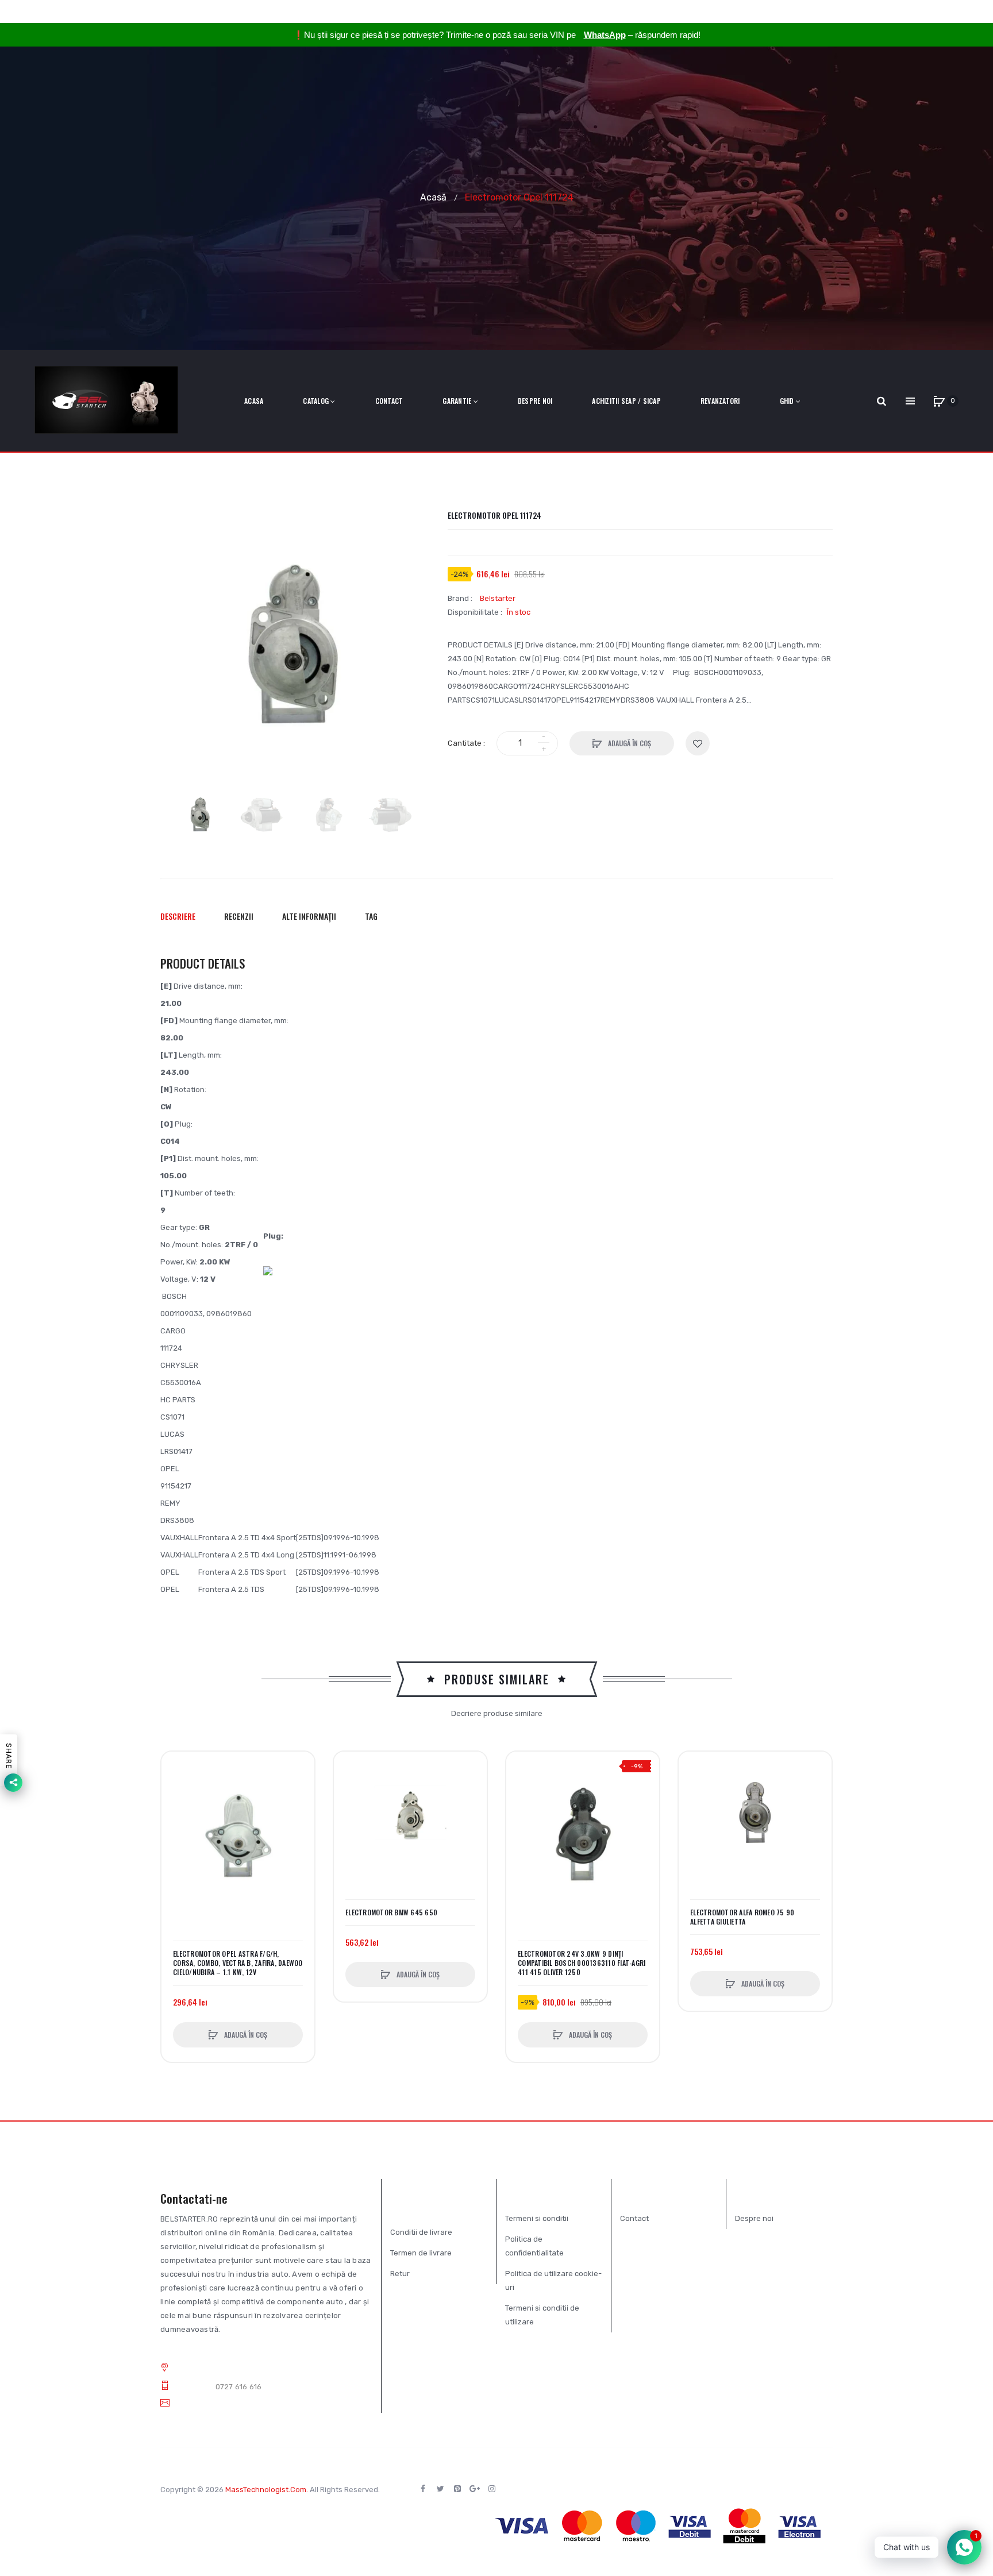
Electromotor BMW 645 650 (391, 1912)
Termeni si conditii (537, 2218)
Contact (634, 2218)
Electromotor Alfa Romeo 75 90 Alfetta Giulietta (742, 1917)
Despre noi (754, 2218)
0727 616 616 (239, 2387)
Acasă (433, 197)
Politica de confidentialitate (534, 2246)
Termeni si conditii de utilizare (542, 2315)
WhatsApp (605, 35)
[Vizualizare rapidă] (176, 1810)
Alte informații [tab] (309, 916)
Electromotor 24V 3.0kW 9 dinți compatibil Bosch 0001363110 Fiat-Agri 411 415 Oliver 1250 (582, 1963)
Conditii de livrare (421, 2232)
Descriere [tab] (178, 916)
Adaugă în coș (629, 743)
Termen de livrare (421, 2253)
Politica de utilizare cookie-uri (553, 2280)
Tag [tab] (371, 916)
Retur (400, 2274)
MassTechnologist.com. (267, 2490)
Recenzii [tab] (239, 916)
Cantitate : (466, 743)
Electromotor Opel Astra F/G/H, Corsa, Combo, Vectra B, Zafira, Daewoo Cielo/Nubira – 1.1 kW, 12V (238, 1963)
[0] (939, 401)
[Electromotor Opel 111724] (201, 815)
